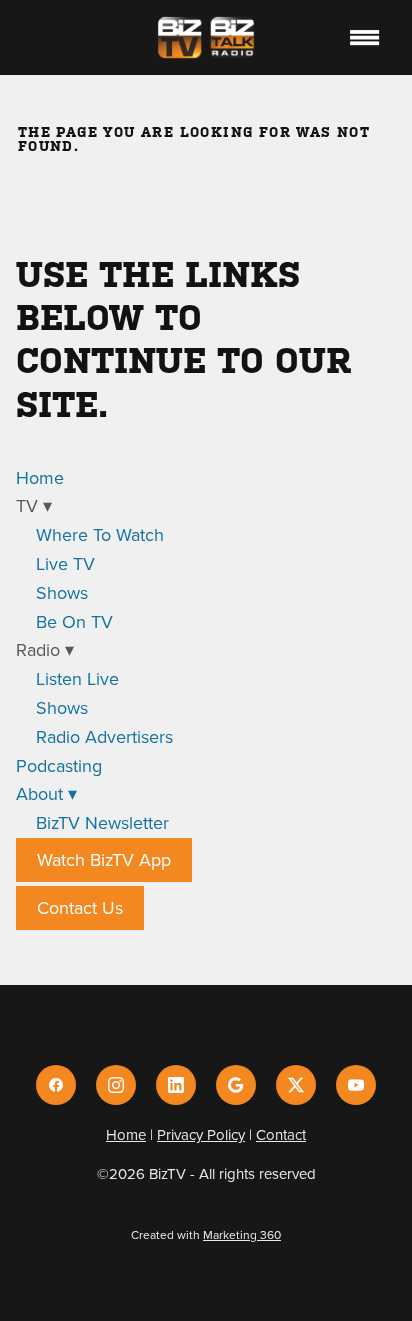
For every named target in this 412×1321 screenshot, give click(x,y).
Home (40, 477)
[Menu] (365, 37)
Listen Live (77, 678)
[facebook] (56, 1085)
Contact (281, 1134)
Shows (62, 592)
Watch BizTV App (104, 859)
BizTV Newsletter (102, 822)
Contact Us (80, 907)
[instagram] (116, 1085)
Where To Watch (100, 534)
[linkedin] (176, 1085)
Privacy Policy (201, 1134)
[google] (236, 1085)
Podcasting (59, 765)
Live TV (65, 563)
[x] (296, 1085)
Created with (206, 1234)
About (46, 793)
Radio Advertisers (104, 736)
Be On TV (74, 621)
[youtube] (356, 1085)
